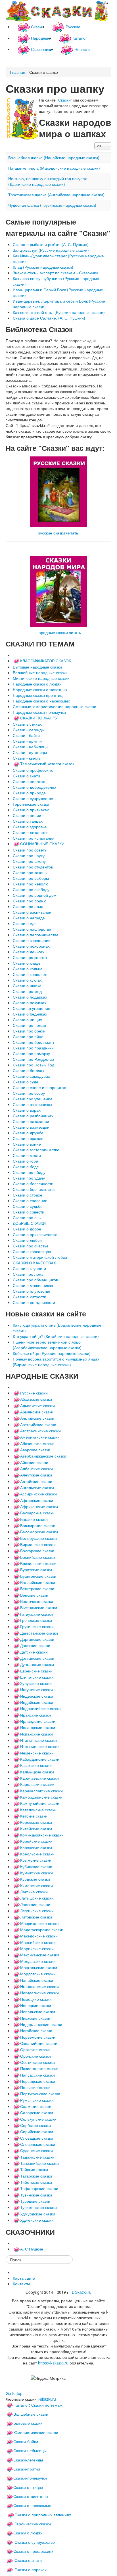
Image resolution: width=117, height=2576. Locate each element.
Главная (18, 72)
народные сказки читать (59, 632)
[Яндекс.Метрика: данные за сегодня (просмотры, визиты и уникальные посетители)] (48, 2378)
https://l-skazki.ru (53, 2363)
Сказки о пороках (31, 2569)
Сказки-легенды (28, 2460)
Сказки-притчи (27, 2469)
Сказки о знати (28, 2560)
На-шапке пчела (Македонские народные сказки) (54, 168)
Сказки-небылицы (30, 2450)
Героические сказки (33, 2524)
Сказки (64, 100)
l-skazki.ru (47, 2399)
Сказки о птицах (28, 2487)
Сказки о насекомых (32, 2505)
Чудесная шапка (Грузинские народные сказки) (52, 205)
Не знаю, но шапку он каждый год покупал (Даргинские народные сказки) (48, 181)
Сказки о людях (28, 2533)
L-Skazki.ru (82, 2292)
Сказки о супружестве (35, 2542)
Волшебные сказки (31, 2414)
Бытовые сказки (28, 2423)
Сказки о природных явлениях (43, 2515)
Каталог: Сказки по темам (38, 2405)
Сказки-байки (26, 2441)
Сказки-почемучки (30, 2478)
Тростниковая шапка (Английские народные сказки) (56, 195)
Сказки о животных (31, 2496)
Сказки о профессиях (33, 2551)
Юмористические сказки (36, 2432)
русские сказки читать (58, 533)
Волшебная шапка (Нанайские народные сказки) (54, 158)
